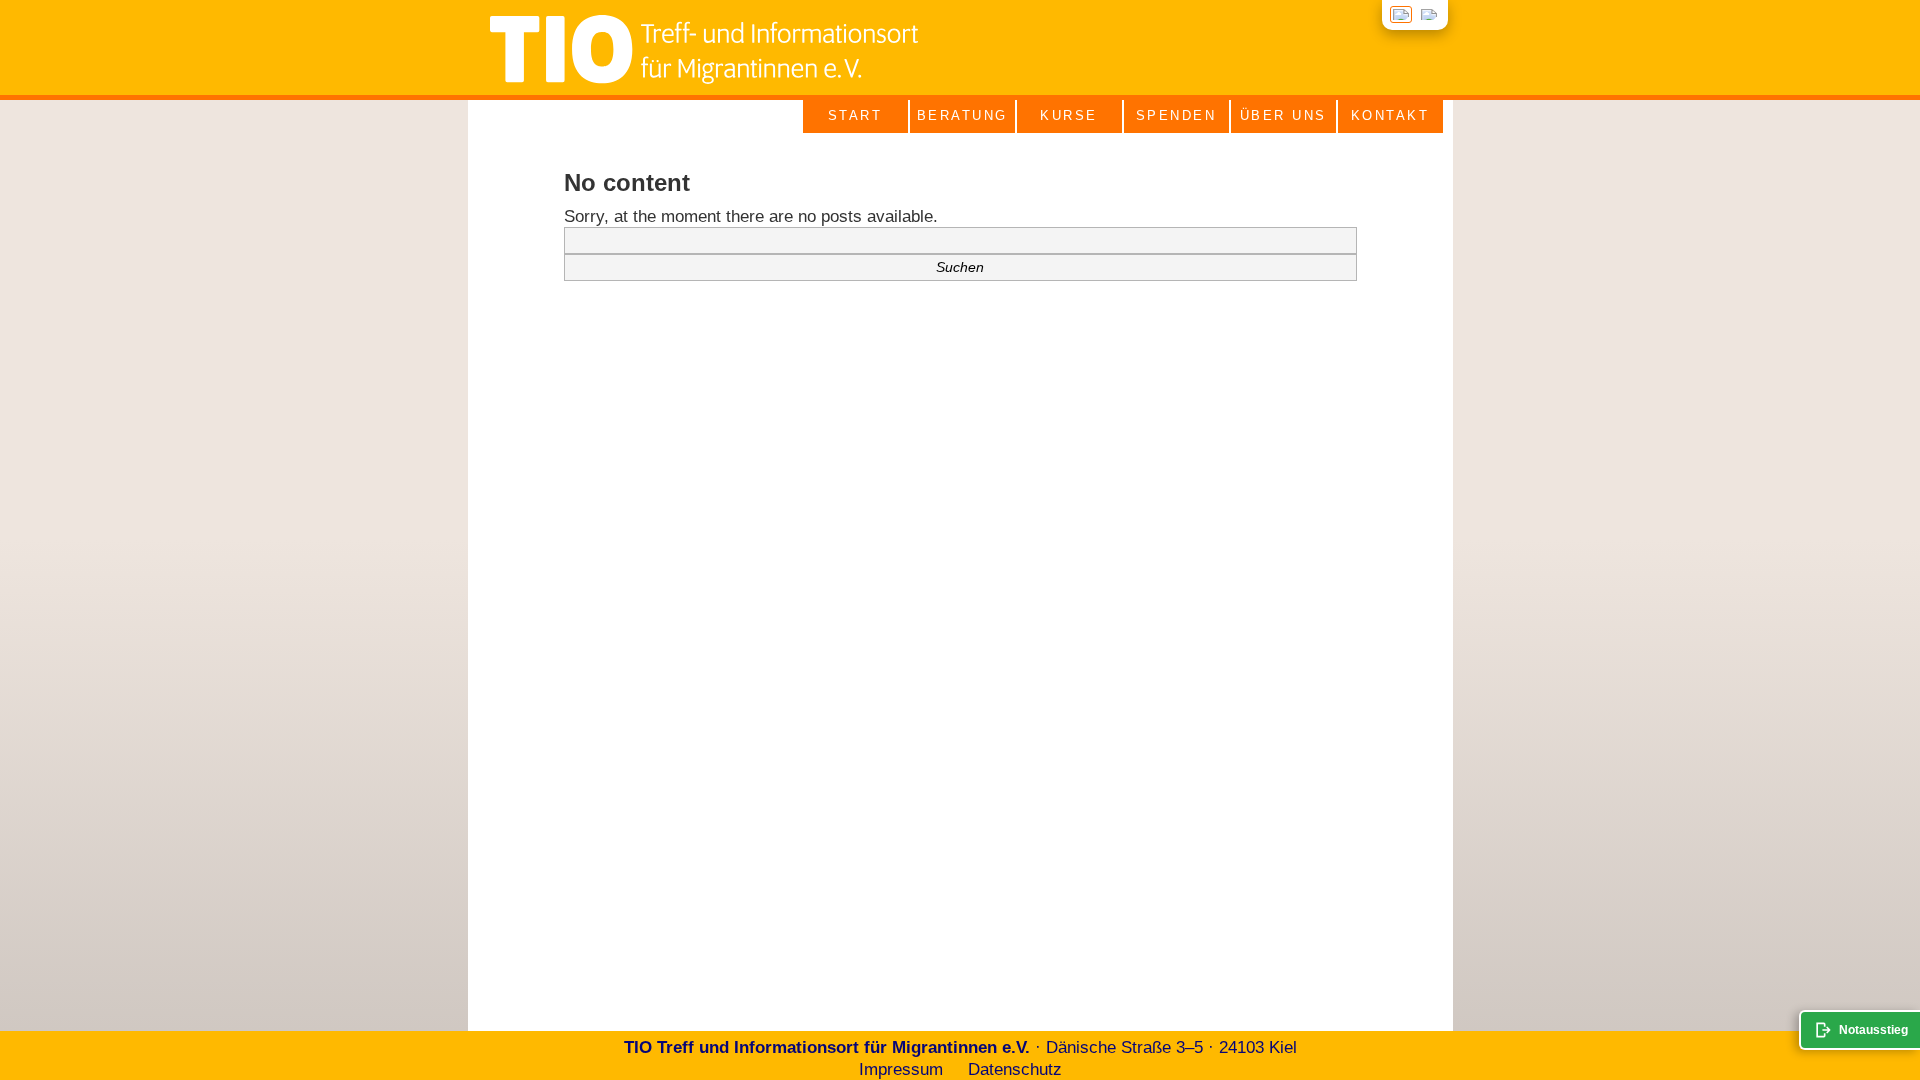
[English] (1429, 14)
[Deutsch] (1401, 14)
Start (855, 115)
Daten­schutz (1015, 1069)
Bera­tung (962, 115)
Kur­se (1069, 115)
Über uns (1283, 115)
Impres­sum (901, 1069)
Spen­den (1176, 115)
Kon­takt (1390, 115)
